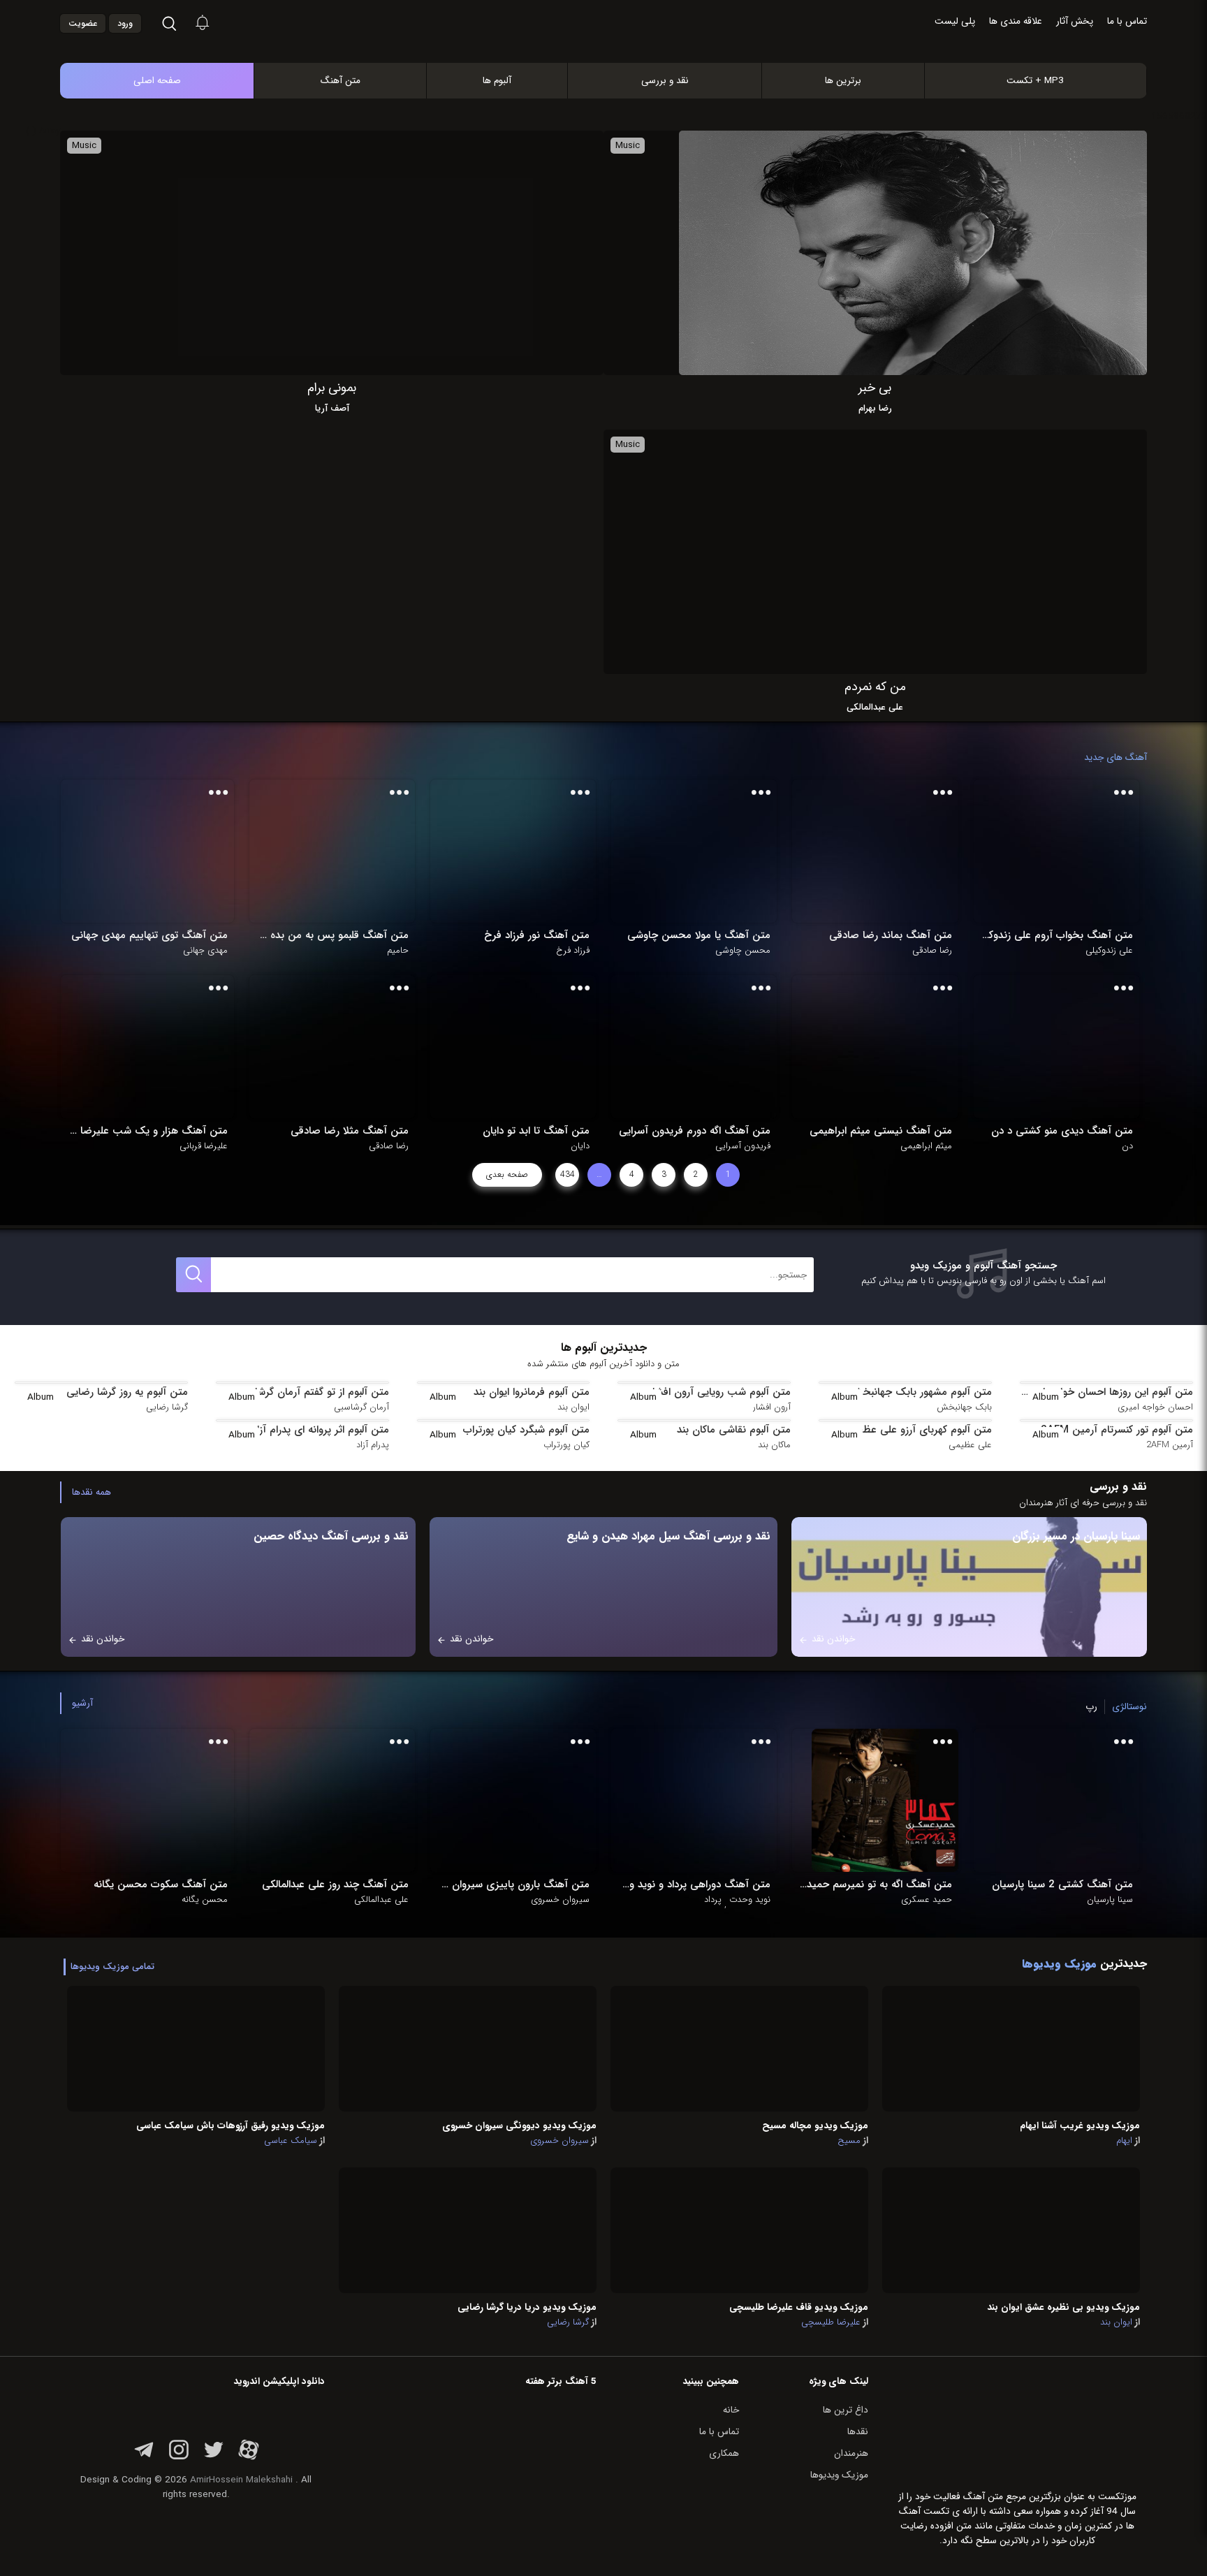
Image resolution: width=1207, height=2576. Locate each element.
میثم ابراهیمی (926, 1146)
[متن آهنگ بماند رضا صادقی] (885, 851)
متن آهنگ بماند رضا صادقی (890, 935)
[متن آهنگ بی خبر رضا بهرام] (913, 253)
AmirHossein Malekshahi (241, 2480)
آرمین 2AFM (1170, 1445)
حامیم (398, 951)
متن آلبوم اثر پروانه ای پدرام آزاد (321, 1430)
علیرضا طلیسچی (831, 2322)
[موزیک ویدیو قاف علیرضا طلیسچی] (739, 2230)
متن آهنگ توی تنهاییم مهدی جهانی (149, 935)
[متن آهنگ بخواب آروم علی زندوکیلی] (1066, 851)
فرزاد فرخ (573, 951)
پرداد (713, 1900)
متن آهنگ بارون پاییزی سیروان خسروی (513, 1885)
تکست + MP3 (1035, 81)
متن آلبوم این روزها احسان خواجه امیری (1106, 1392)
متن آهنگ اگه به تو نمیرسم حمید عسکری (875, 1885)
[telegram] (144, 2458)
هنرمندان (851, 2453)
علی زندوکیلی (1109, 951)
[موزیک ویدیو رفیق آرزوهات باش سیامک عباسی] (196, 2048)
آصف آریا (332, 409)
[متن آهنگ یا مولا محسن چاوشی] (703, 851)
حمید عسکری (927, 1900)
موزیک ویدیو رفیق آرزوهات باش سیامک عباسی (231, 2126)
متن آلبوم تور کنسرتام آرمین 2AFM (1117, 1430)
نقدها (858, 2432)
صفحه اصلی (157, 81)
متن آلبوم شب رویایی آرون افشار (720, 1392)
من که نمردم (875, 687)
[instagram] (179, 2458)
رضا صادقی (932, 951)
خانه (731, 2410)
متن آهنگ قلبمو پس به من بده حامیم (332, 935)
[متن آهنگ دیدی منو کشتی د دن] (1066, 1047)
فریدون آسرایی (743, 1146)
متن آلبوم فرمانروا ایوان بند (532, 1392)
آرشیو (82, 1703)
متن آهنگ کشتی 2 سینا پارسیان (1062, 1885)
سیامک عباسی (291, 2141)
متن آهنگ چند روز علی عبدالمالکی (335, 1885)
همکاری (724, 2453)
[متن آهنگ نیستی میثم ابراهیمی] (885, 1047)
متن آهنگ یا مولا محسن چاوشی (699, 935)
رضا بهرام (875, 409)
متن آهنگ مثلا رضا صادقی (350, 1131)
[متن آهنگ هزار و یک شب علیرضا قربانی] (161, 1047)
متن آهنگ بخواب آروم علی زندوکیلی (1056, 935)
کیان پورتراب (566, 1445)
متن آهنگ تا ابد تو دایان (536, 1131)
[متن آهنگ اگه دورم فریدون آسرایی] (703, 1047)
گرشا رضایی (167, 1407)
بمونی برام (332, 388)
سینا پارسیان (1110, 1900)
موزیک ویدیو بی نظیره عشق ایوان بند (1063, 2307)
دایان (580, 1146)
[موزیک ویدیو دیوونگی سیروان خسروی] (468, 2048)
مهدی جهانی (205, 951)
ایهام (1124, 2141)
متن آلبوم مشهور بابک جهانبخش (921, 1392)
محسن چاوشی (743, 951)
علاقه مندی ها (1016, 21)
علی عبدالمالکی (875, 708)
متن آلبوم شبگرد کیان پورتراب (526, 1430)
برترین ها (843, 81)
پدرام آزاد (373, 1445)
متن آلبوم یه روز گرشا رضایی (127, 1392)
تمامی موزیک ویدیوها (112, 1967)
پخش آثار (1075, 21)
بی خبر (875, 388)
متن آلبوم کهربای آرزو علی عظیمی (919, 1430)
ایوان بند (573, 1407)
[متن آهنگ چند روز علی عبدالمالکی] (342, 1800)
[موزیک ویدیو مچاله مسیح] (739, 2048)
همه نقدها (92, 1492)
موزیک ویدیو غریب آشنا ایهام (1080, 2126)
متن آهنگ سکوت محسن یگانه (160, 1885)
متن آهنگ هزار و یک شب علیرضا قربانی (147, 1131)
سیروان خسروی (560, 1900)
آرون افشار (772, 1407)
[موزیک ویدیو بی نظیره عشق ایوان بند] (1011, 2230)
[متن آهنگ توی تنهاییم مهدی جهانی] (161, 851)
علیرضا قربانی (204, 1146)
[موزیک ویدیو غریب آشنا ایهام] (1011, 2048)
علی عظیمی (970, 1445)
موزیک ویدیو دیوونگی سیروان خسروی (519, 2126)
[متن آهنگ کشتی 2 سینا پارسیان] (1066, 1800)
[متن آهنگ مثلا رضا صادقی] (342, 1047)
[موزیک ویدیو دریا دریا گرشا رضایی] (468, 2230)
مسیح (849, 2141)
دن (1127, 1146)
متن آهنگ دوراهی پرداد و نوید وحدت (694, 1885)
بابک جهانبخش (964, 1407)
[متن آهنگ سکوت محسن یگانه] (161, 1800)
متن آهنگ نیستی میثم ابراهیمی (880, 1131)
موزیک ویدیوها (839, 2475)
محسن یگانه (205, 1900)
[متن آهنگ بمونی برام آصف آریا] (370, 253)
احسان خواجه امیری (1155, 1407)
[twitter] (214, 2458)
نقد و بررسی (665, 81)
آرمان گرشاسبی (361, 1407)
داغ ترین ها (846, 2410)
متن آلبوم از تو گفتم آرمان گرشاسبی (313, 1392)
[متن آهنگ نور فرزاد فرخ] (522, 851)
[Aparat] (249, 2458)
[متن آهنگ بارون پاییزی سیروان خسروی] (522, 1800)
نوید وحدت (750, 1900)
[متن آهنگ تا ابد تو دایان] (522, 1047)
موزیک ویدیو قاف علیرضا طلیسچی (799, 2307)
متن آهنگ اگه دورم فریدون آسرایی (695, 1131)
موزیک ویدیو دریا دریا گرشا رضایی (527, 2307)
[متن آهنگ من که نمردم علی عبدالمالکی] (913, 551)
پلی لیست (955, 21)
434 (568, 1174)
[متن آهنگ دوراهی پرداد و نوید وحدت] (703, 1800)
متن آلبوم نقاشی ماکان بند (734, 1430)
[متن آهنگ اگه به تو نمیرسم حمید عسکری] (885, 1800)
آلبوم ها (497, 81)
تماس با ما (1127, 21)
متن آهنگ (341, 81)
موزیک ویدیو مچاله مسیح (815, 2126)
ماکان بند (774, 1445)
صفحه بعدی (507, 1174)
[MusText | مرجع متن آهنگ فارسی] (618, 48)
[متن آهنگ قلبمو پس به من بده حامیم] (342, 851)
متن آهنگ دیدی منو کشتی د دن (1062, 1131)
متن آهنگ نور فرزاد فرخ (537, 935)
